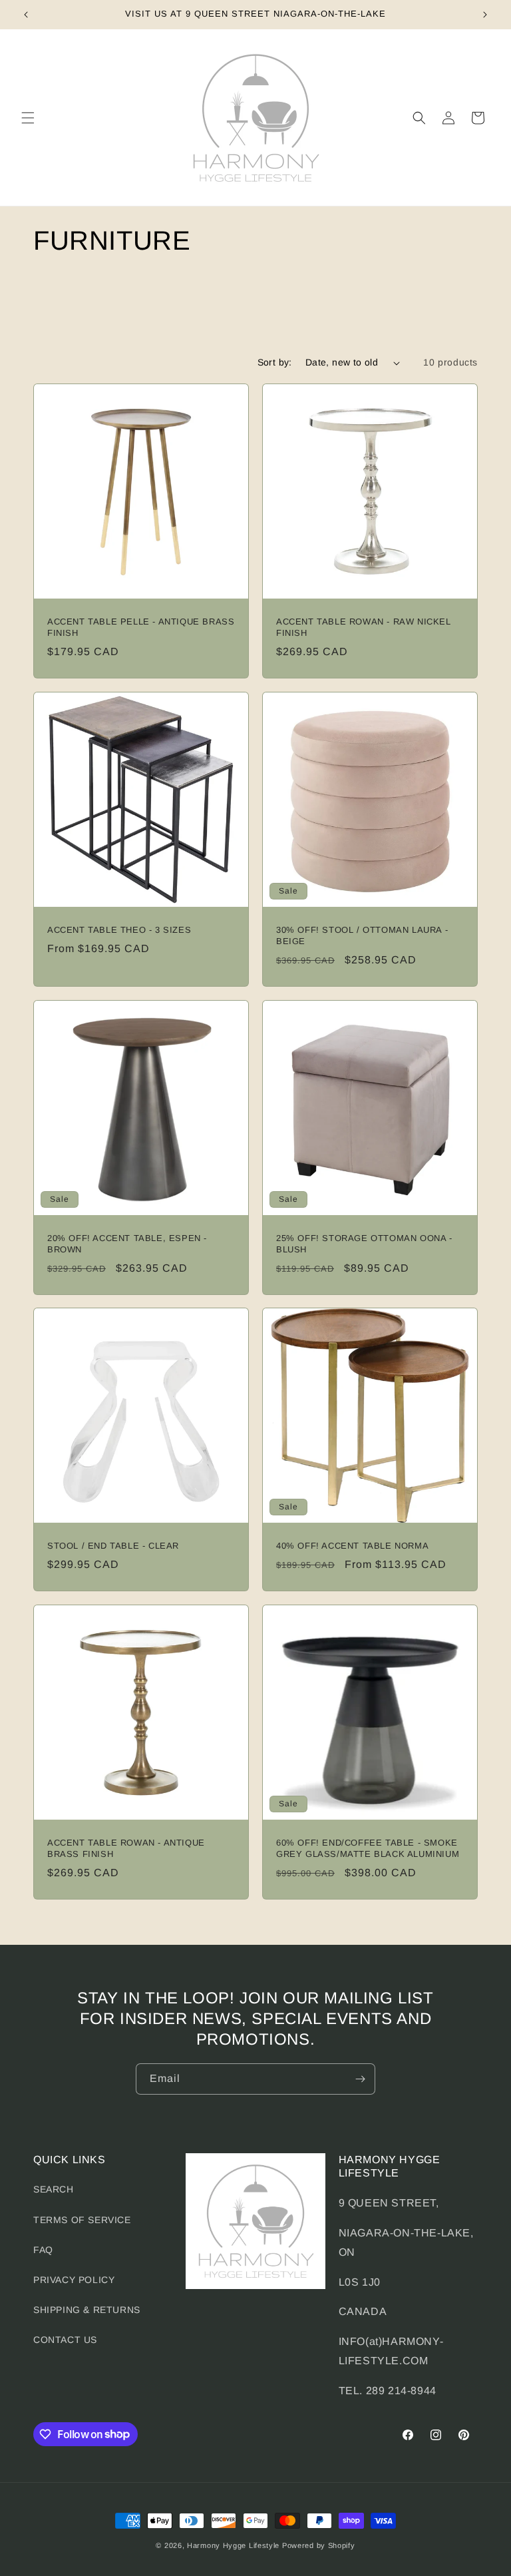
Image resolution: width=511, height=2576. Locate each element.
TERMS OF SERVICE (82, 2220)
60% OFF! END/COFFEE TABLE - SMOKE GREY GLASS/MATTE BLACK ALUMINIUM (368, 1848)
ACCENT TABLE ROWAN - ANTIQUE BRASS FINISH (126, 1848)
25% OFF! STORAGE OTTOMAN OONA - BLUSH (364, 1244)
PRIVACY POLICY (74, 2280)
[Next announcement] (485, 15)
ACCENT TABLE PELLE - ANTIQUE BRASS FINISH (141, 627)
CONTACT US (65, 2340)
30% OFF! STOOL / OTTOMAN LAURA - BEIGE (362, 935)
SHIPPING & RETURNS (87, 2310)
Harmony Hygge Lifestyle (233, 2545)
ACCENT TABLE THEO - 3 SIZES (119, 930)
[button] (28, 118)
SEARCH (54, 2189)
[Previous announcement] (26, 15)
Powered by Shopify (319, 2545)
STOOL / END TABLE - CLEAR (113, 1546)
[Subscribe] (360, 2079)
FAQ (43, 2250)
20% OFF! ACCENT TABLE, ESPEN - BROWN (127, 1244)
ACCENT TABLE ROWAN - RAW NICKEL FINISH (364, 627)
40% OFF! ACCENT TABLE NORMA (352, 1546)
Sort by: (275, 362)
